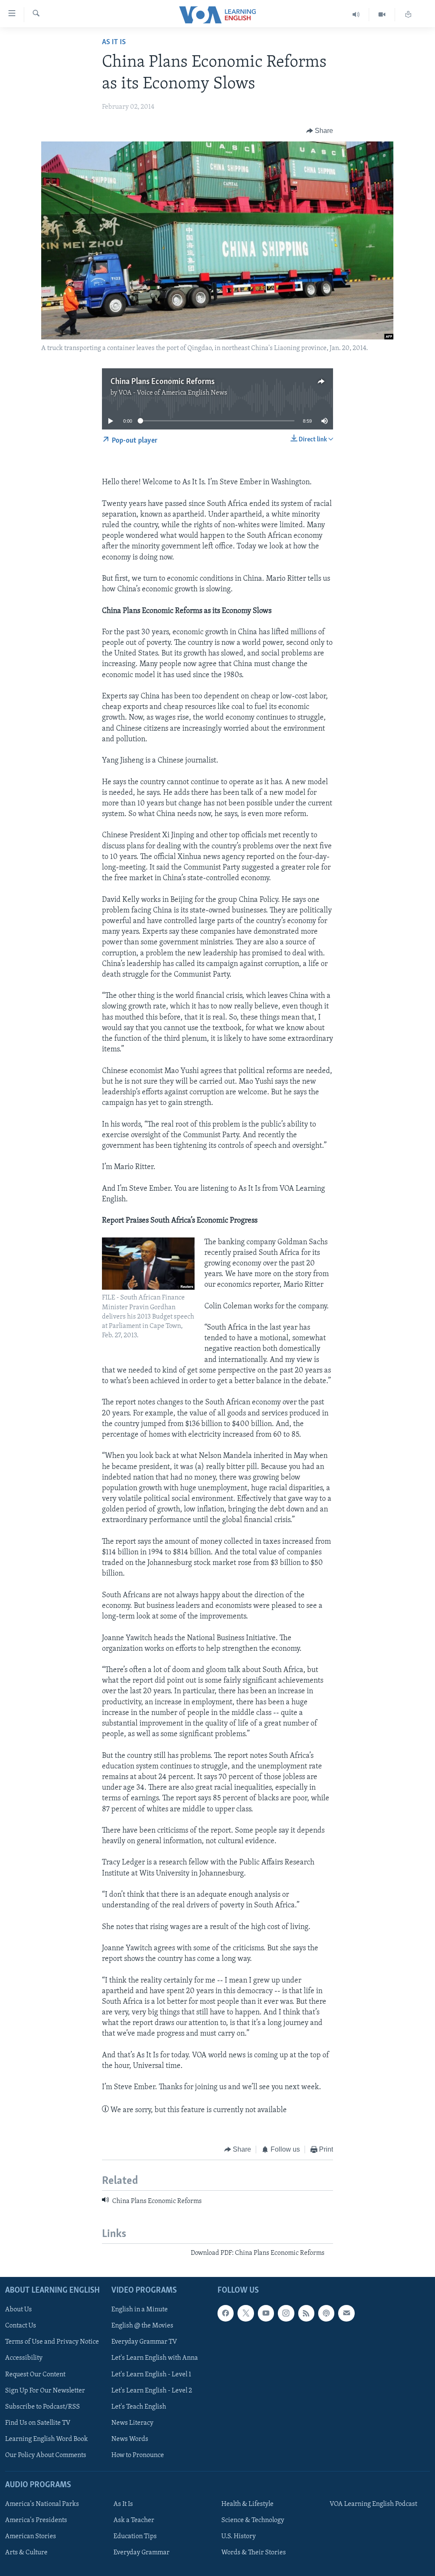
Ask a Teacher (134, 2520)
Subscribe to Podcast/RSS (42, 2407)
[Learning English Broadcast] (356, 15)
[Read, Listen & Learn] (408, 15)
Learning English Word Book (47, 2439)
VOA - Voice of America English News (173, 393)
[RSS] (306, 2313)
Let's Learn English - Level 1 (151, 2375)
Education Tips (135, 2536)
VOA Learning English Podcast (373, 2504)
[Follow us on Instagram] (286, 2313)
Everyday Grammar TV (144, 2342)
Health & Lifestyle (247, 2504)
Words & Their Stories (254, 2553)
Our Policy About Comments (46, 2455)
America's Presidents (36, 2520)
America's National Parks (42, 2504)
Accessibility (24, 2359)
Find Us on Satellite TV (38, 2423)
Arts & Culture (26, 2553)
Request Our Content (35, 2375)
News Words (130, 2439)
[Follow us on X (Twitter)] (246, 2313)
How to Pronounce (138, 2455)
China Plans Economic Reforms (162, 382)
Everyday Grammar (141, 2553)
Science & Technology (253, 2520)
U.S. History (239, 2536)
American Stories (31, 2536)
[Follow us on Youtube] (266, 2313)
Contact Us (21, 2326)
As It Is (114, 42)
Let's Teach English (139, 2407)
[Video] (382, 15)
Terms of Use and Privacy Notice (52, 2342)
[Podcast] (326, 2313)
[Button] (320, 131)
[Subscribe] (346, 2313)
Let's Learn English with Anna (155, 2359)
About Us (18, 2310)
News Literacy (132, 2423)
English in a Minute (140, 2310)
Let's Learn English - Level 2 (152, 2391)
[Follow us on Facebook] (226, 2313)
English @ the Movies (142, 2326)
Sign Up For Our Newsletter (45, 2391)
